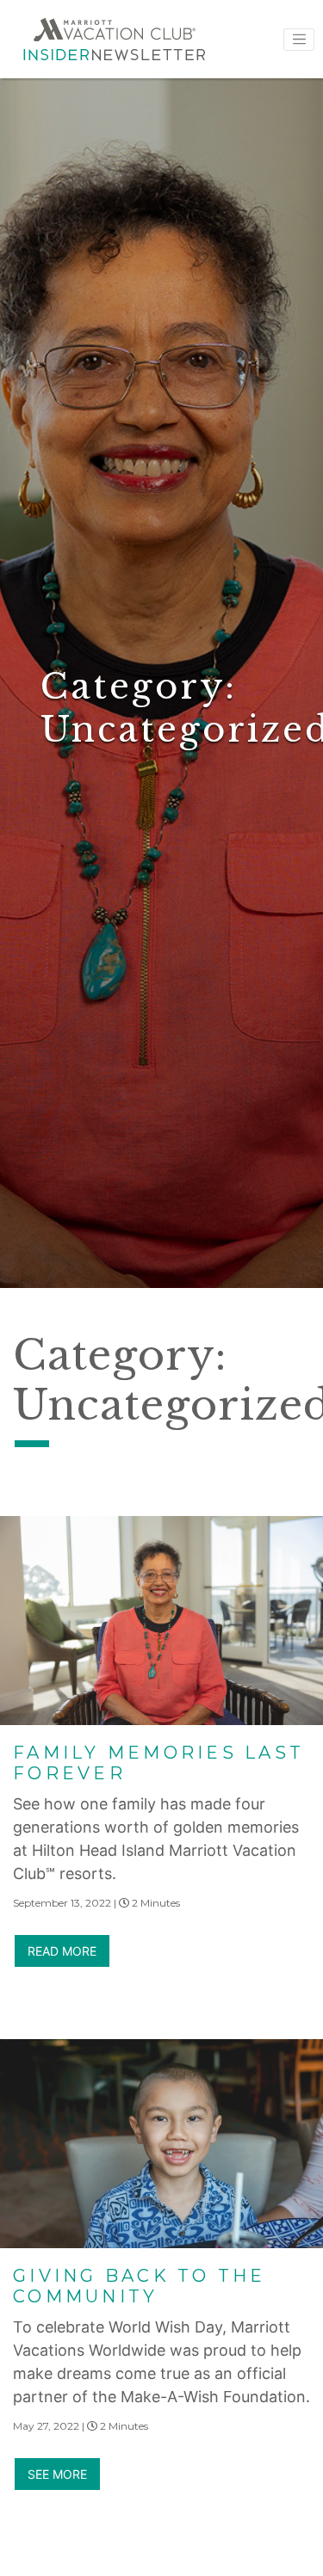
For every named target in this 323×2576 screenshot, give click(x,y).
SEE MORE (57, 2474)
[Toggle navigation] (299, 40)
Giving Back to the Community (140, 2286)
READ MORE (62, 1951)
